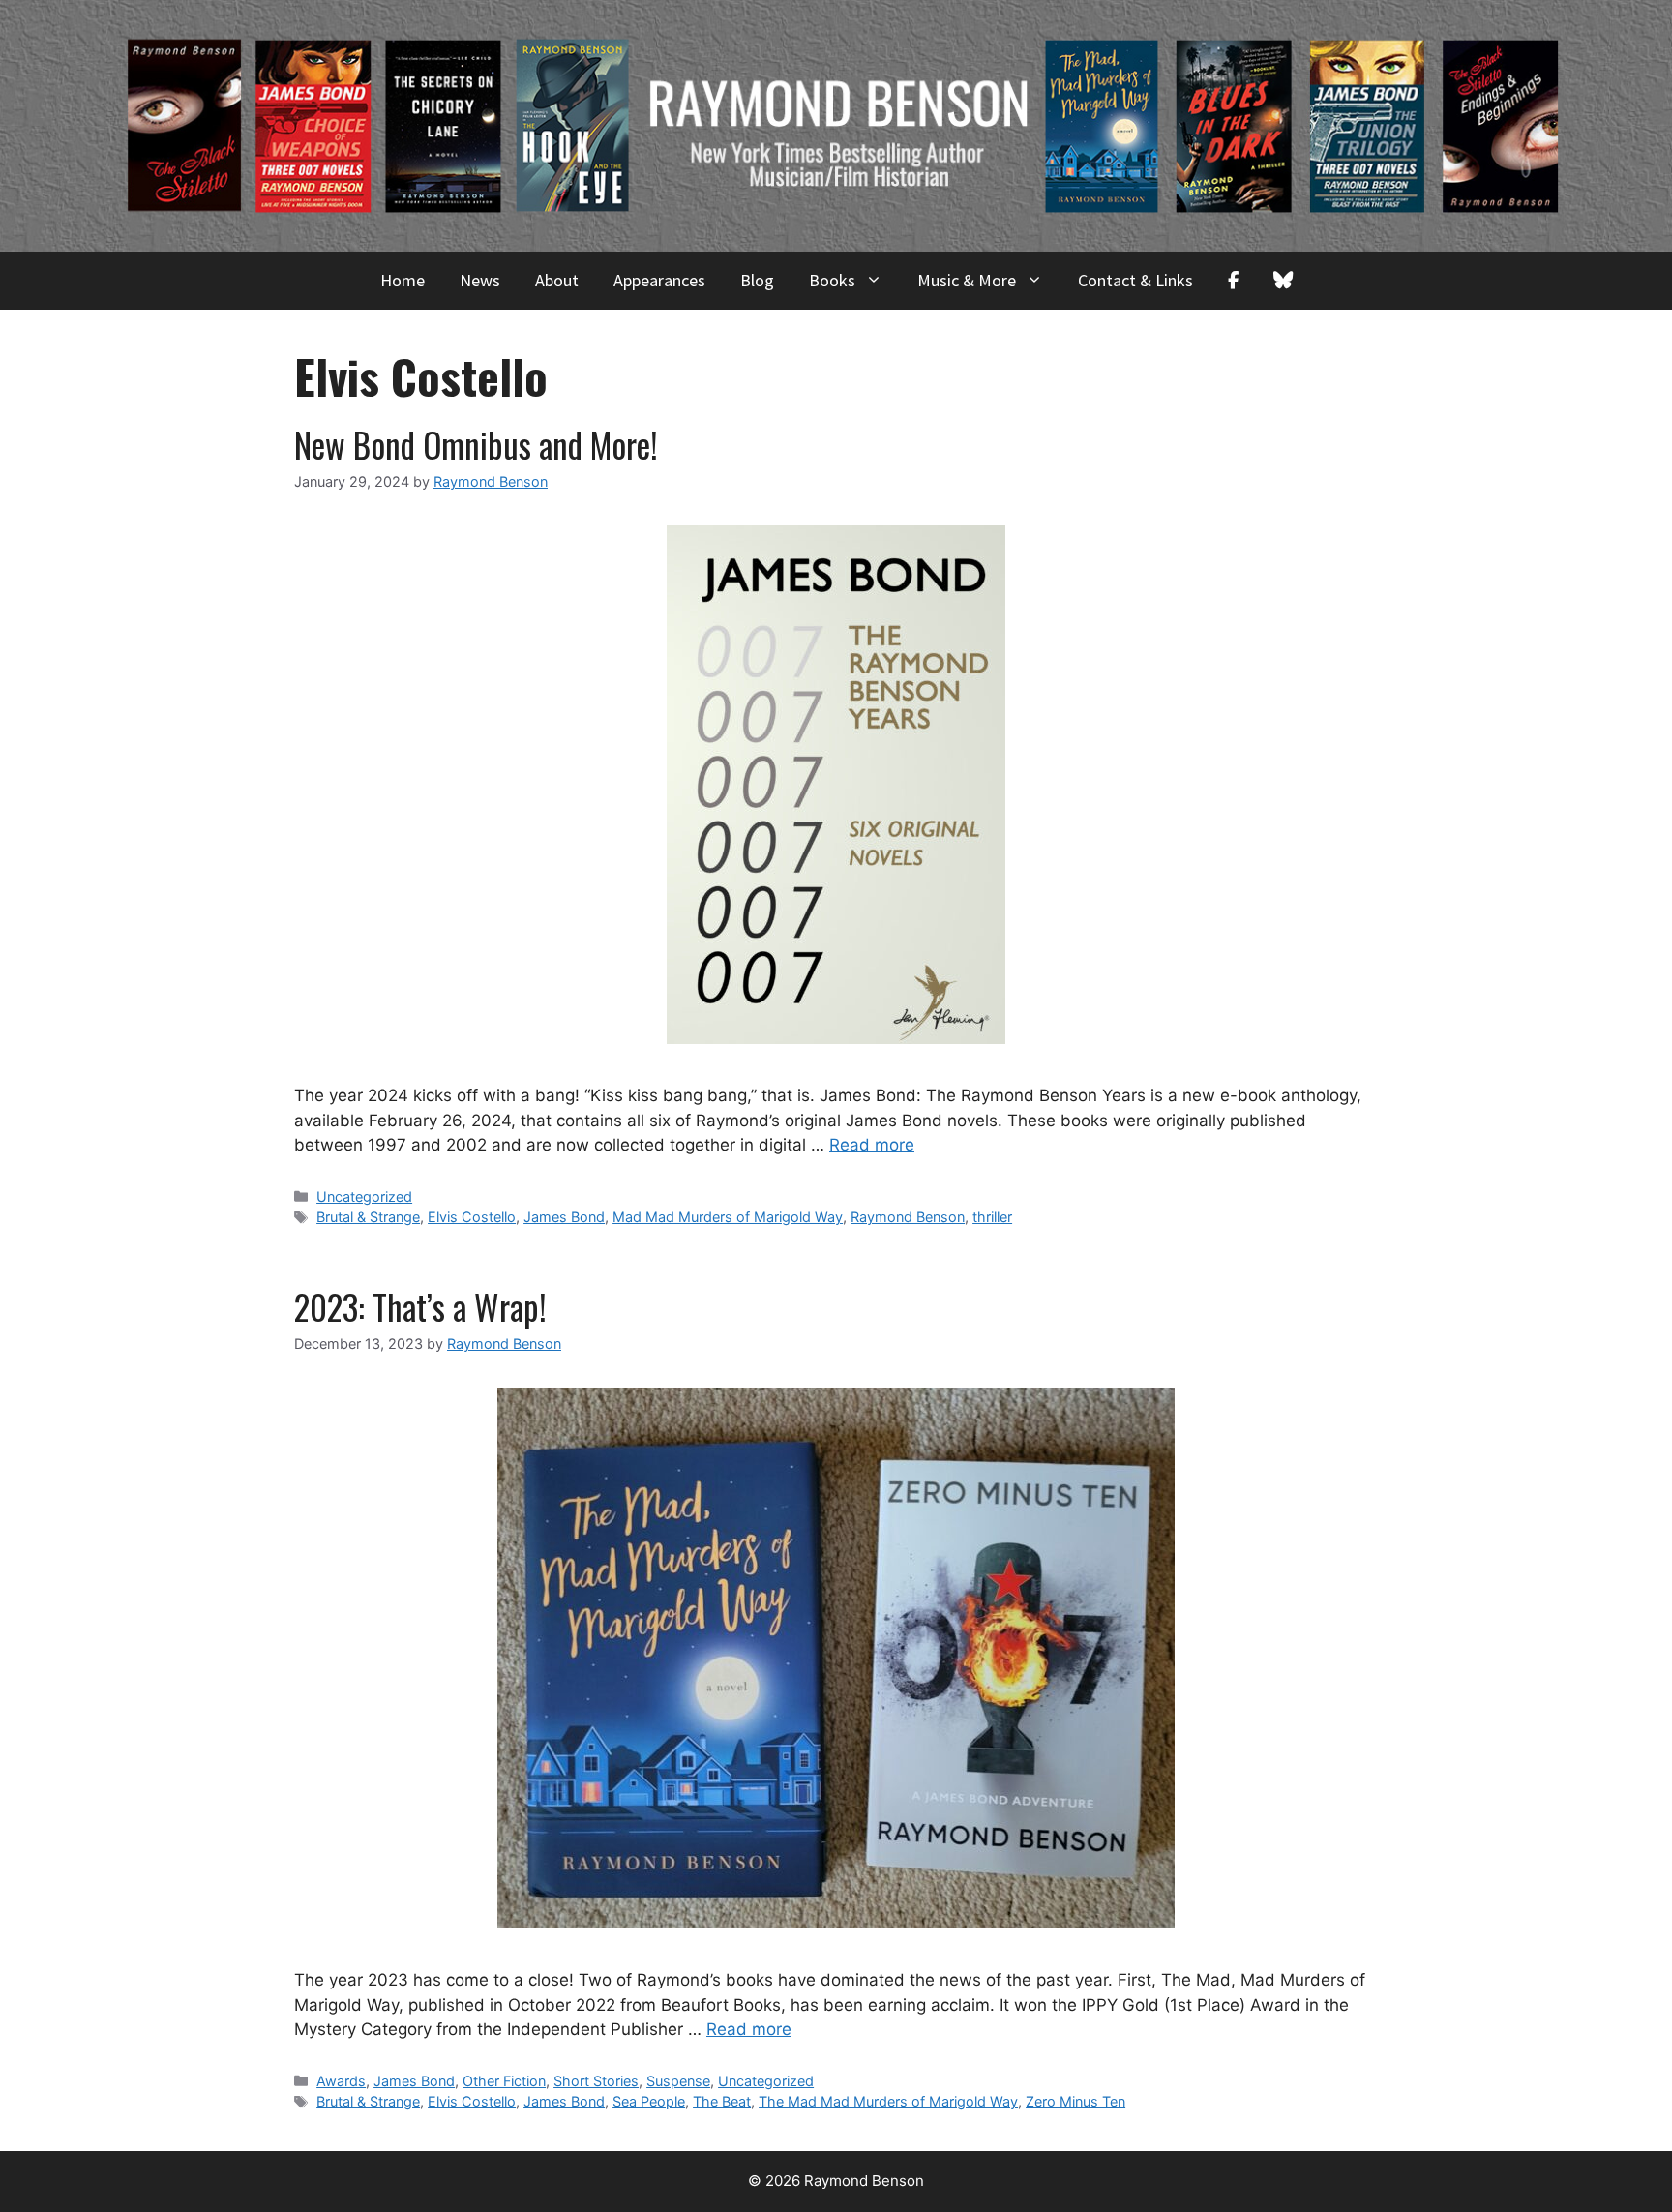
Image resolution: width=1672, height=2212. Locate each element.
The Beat (722, 2101)
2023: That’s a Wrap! (420, 1306)
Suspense (678, 2081)
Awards (341, 2081)
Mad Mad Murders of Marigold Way (728, 1217)
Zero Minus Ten (1075, 2101)
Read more (872, 1145)
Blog (757, 280)
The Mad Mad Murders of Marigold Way (888, 2101)
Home (403, 280)
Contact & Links (1135, 280)
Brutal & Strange (368, 1217)
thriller (992, 1217)
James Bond (564, 1217)
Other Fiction (504, 2081)
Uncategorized (364, 1196)
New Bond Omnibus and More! (476, 444)
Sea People (649, 2101)
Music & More (967, 280)
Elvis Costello (472, 1217)
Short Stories (596, 2081)
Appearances (659, 280)
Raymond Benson (908, 1217)
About (557, 280)
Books (832, 280)
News (480, 280)
